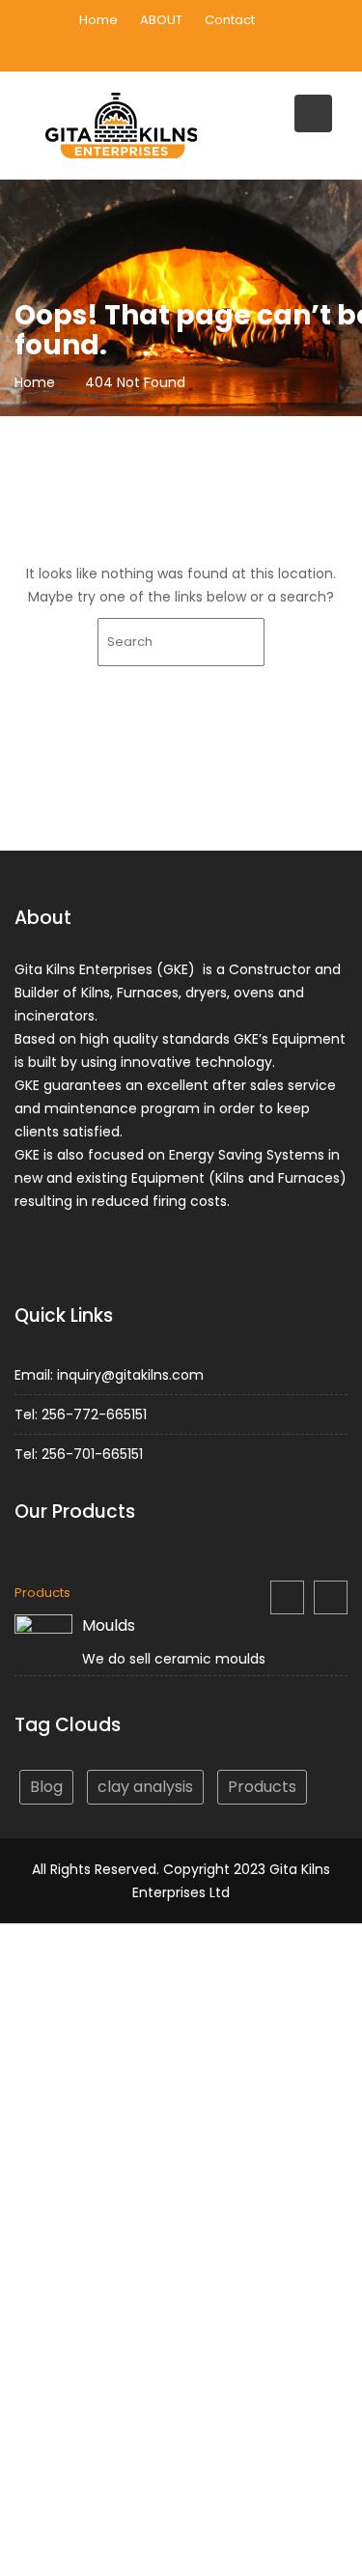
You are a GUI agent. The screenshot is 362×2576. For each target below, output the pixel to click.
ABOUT (161, 20)
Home (98, 20)
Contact (230, 20)
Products (42, 1593)
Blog (46, 1787)
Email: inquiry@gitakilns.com (109, 1375)
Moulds (109, 1625)
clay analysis (145, 1787)
